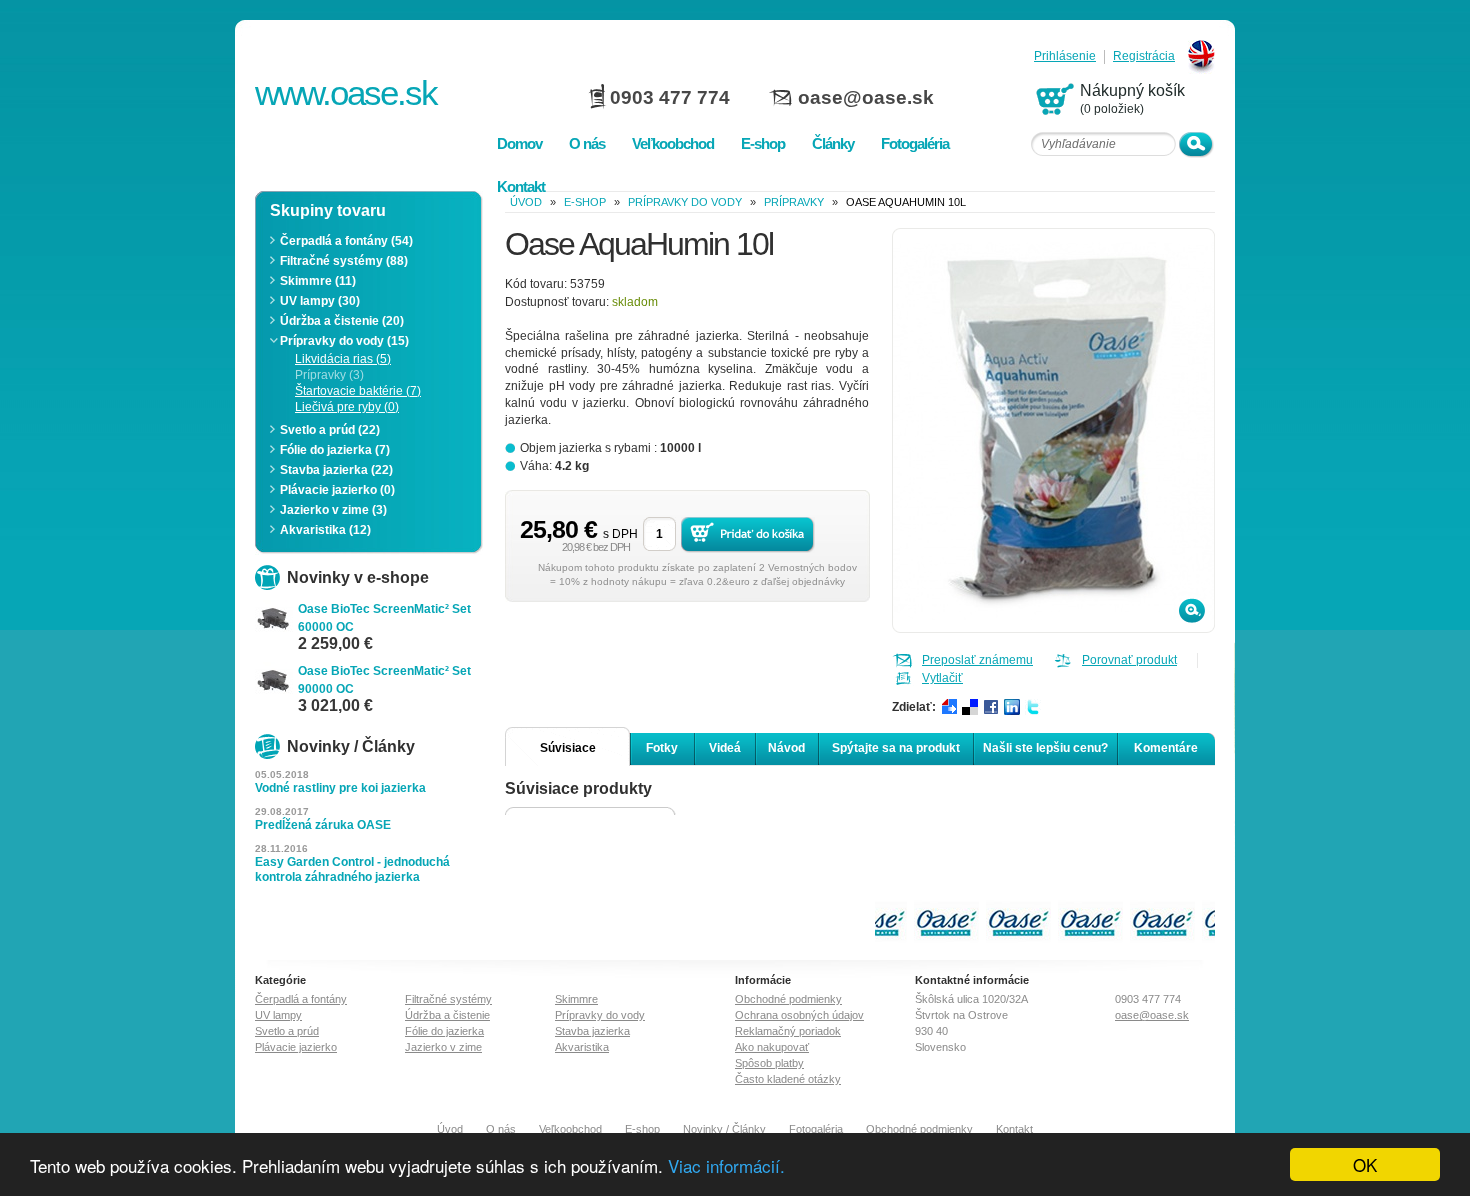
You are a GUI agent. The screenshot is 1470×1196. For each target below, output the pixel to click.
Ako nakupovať (772, 1047)
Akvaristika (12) (325, 530)
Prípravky (794, 202)
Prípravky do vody (685, 202)
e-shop (585, 202)
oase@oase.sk (866, 97)
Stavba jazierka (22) (336, 470)
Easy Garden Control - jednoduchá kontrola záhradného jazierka (352, 869)
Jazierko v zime (443, 1047)
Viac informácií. (726, 1165)
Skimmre (576, 999)
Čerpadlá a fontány (301, 999)
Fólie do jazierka (444, 1031)
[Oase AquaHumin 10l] (1055, 629)
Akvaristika (582, 1047)
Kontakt (1014, 1129)
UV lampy (278, 1015)
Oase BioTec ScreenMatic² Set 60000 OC (384, 618)
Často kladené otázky (788, 1079)
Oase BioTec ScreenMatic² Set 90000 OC (384, 680)
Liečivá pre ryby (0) (347, 407)
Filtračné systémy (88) (344, 261)
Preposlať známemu (977, 660)
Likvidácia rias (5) (343, 359)
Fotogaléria (816, 1129)
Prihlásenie (1065, 56)
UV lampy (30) (320, 301)
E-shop (642, 1129)
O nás (501, 1129)
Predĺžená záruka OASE (323, 825)
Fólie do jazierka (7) (335, 450)
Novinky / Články (724, 1129)
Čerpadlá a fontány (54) (346, 241)
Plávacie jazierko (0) (337, 490)
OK (1365, 1164)
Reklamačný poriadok (788, 1031)
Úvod (450, 1129)
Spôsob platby (769, 1063)
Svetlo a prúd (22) (330, 430)
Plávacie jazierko (296, 1047)
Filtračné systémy (448, 999)
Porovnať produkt (1129, 660)
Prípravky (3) (329, 375)
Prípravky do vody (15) (344, 341)
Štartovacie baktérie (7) (358, 391)
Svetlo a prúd (287, 1031)
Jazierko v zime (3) (333, 510)
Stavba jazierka (592, 1031)
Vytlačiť (942, 678)
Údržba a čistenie (447, 1015)
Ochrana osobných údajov (799, 1015)
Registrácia (1144, 56)
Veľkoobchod (570, 1129)
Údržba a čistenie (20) (342, 321)
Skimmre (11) (318, 281)
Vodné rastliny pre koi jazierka (340, 788)
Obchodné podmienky (788, 999)
